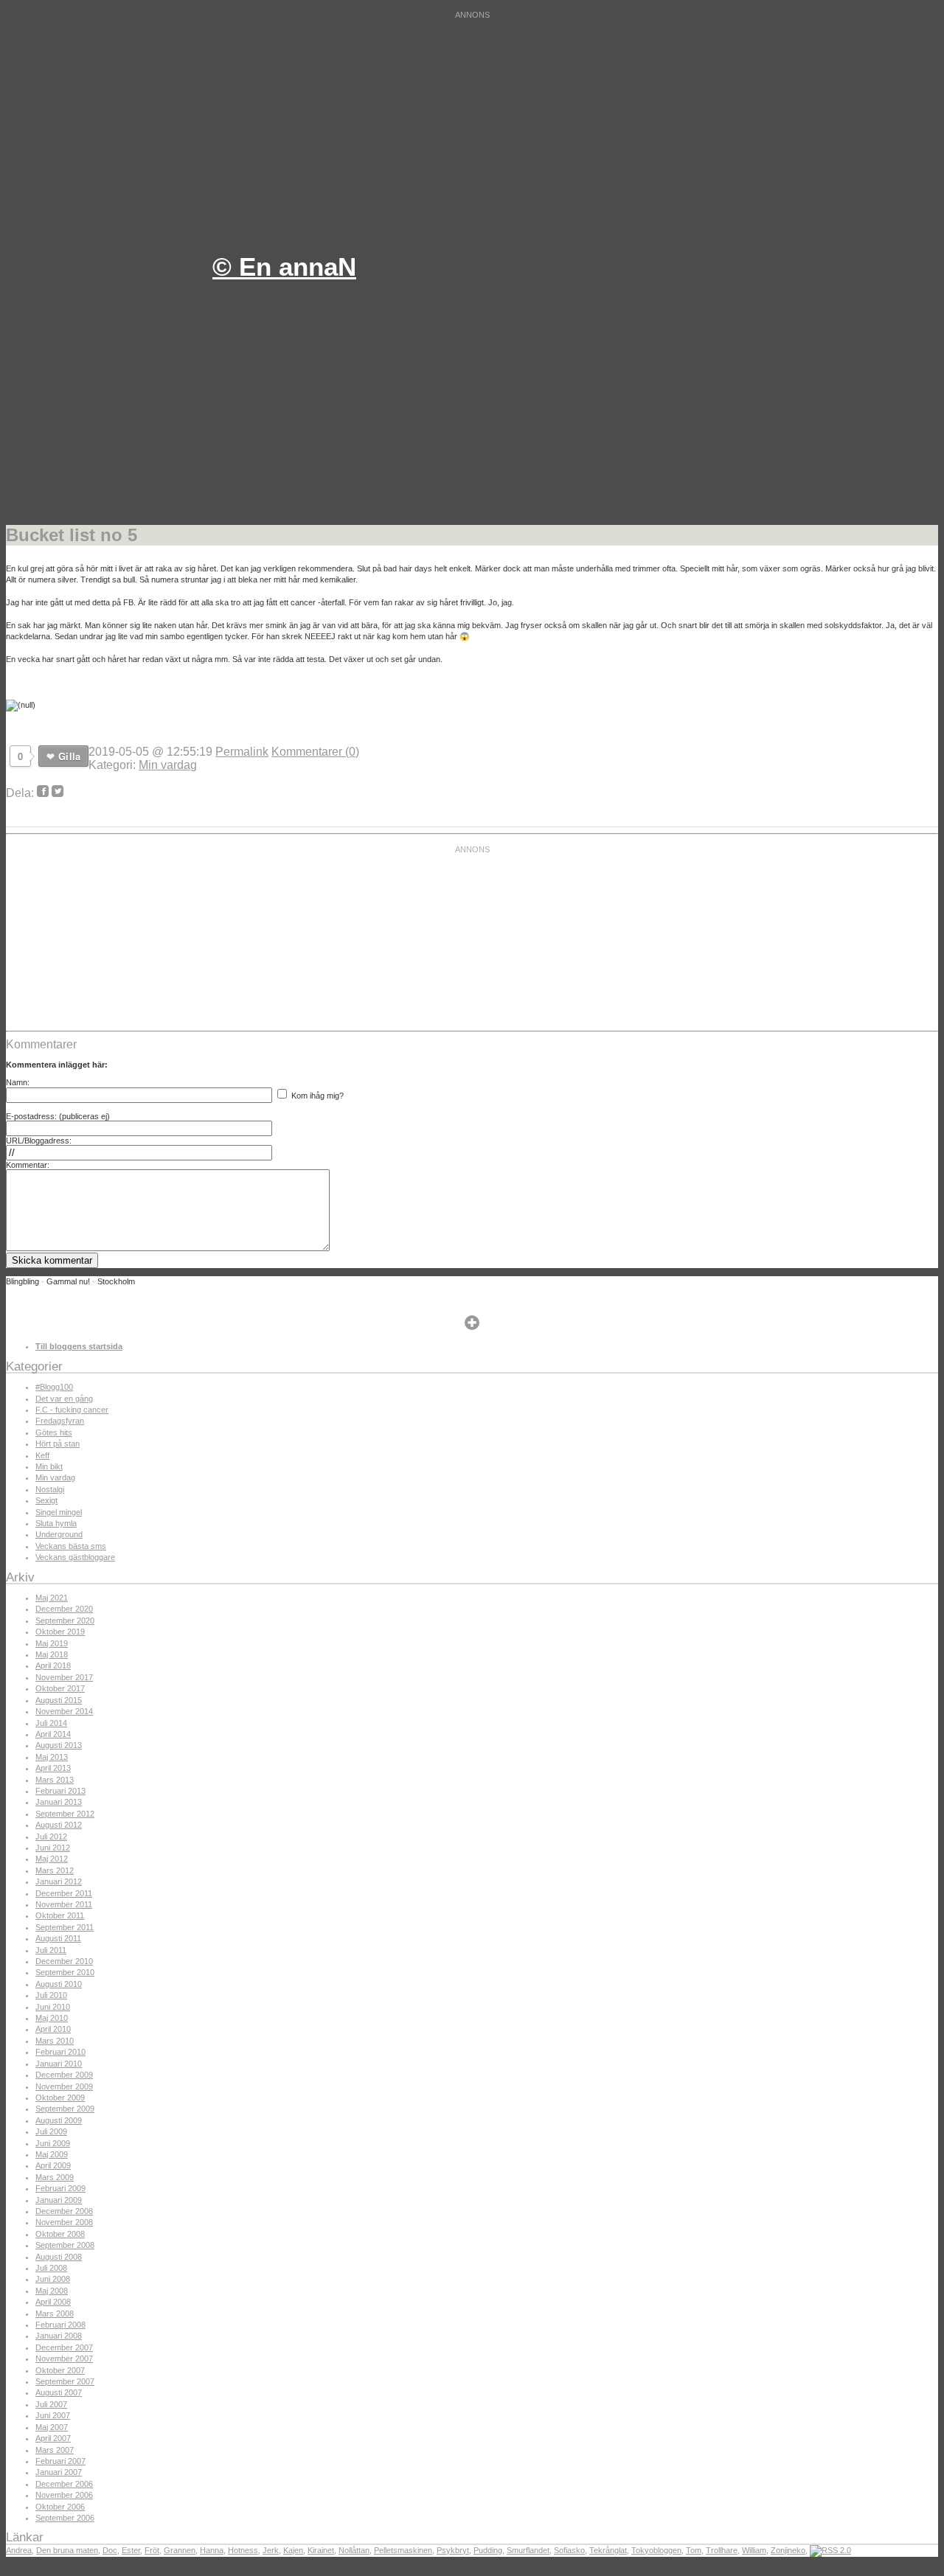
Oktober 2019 (60, 1632)
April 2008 (53, 2302)
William (754, 2550)
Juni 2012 (53, 1848)
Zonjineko (788, 2550)
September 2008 (65, 2245)
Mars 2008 (55, 2314)
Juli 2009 (51, 2131)
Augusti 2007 (59, 2392)
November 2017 (64, 1677)
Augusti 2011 (58, 1938)
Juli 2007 (51, 2404)
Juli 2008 (51, 2268)
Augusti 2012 (59, 1825)
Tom (694, 2550)
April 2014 (53, 1734)
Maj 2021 (52, 1598)
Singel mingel (59, 1512)
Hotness (243, 2550)
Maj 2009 (52, 2154)
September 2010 (65, 1972)
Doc (110, 2550)
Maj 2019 (52, 1643)
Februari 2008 (60, 2325)
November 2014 (64, 1711)
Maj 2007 (52, 2427)
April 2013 (53, 1768)
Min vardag (168, 765)
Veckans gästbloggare (75, 1557)
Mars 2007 (55, 2450)
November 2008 (64, 2222)
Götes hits (54, 1433)
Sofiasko (569, 2550)
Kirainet (321, 2550)
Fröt (152, 2550)
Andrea (19, 2550)
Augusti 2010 (59, 1984)
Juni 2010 (53, 2007)
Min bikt (49, 1466)
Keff (42, 1455)
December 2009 (64, 2075)
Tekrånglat (608, 2550)
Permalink (242, 752)
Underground (59, 1534)
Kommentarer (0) (315, 752)
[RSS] (830, 2550)
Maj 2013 (52, 1757)
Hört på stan (58, 1444)
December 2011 (64, 1893)
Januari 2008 (59, 2336)
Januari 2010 (59, 2064)
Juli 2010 (51, 1995)
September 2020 (65, 1621)
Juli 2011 (51, 1950)
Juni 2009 (53, 2143)
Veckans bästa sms (71, 1546)
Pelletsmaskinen (403, 2550)
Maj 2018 (52, 1654)
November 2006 (64, 2495)
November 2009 (64, 2086)
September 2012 (65, 1814)
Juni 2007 (53, 2415)
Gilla (69, 756)
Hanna (212, 2550)
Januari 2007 (59, 2472)
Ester (131, 2550)
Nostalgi (50, 1489)
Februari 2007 (60, 2461)
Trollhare (722, 2550)
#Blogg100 (54, 1387)
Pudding (488, 2550)
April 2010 (53, 2029)
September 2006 (65, 2518)
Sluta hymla (56, 1523)
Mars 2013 (55, 1780)
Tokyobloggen (656, 2550)
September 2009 (65, 2109)
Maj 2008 (52, 2291)
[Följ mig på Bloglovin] (472, 1327)
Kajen (293, 2550)
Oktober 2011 (60, 1915)
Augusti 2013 (59, 1745)
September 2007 (65, 2381)
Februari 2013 (60, 1791)
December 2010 (64, 1961)
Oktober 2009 (60, 2098)
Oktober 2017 (60, 1688)
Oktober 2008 (60, 2234)
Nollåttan (354, 2550)
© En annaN (284, 267)
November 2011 (64, 1904)
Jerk (271, 2550)
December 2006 (64, 2484)
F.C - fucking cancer (72, 1410)
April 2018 (53, 1665)
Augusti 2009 (59, 2120)
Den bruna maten (67, 2550)
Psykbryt (453, 2550)
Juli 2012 (51, 1837)
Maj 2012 (52, 1859)
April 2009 (53, 2165)
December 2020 (64, 1609)
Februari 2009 (60, 2188)
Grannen (180, 2550)
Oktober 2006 (60, 2507)
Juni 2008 (53, 2279)
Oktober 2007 (60, 2370)
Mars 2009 (55, 2177)
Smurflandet (528, 2550)
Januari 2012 (59, 1881)
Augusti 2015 (59, 1700)
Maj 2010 (52, 2018)
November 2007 (64, 2359)
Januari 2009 (59, 2200)
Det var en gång (64, 1399)
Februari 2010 (60, 2052)
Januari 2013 (59, 1802)
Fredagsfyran (60, 1421)
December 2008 (64, 2211)
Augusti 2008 (59, 2257)
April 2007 (53, 2438)
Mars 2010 (55, 2041)
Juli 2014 (51, 1723)
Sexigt (46, 1500)
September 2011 (65, 1927)
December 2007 (64, 2347)
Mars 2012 (55, 1870)
